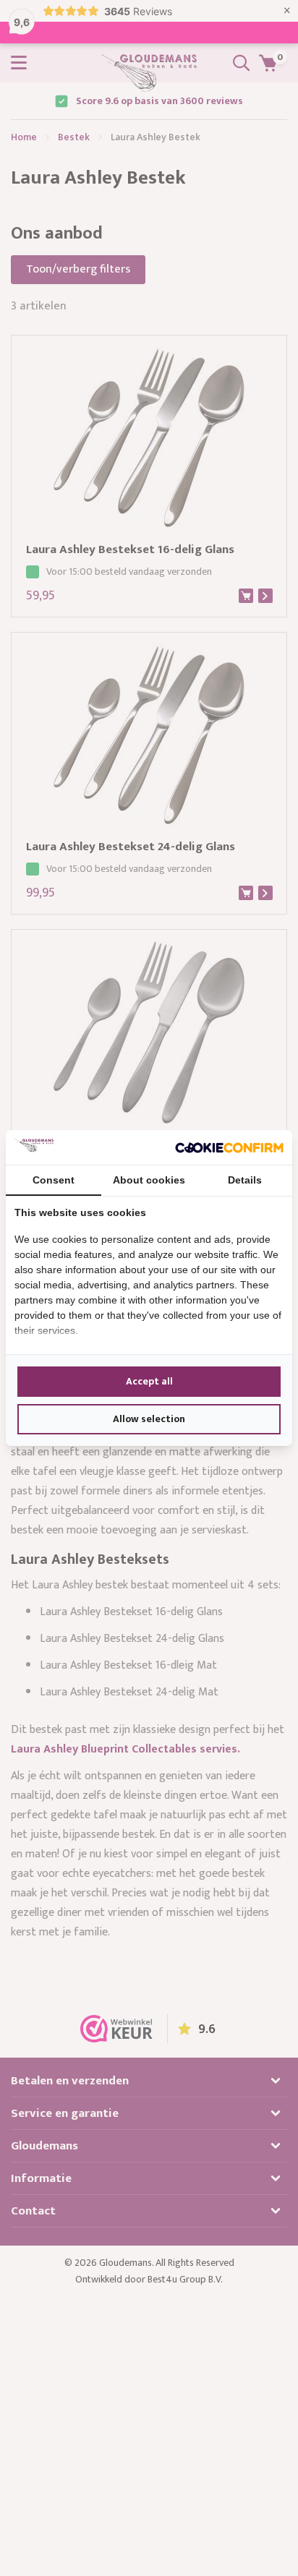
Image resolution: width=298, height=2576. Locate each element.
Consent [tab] (54, 1180)
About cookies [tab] (149, 1180)
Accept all (149, 1381)
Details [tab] (245, 1180)
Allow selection (149, 1419)
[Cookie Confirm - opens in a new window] (229, 1147)
